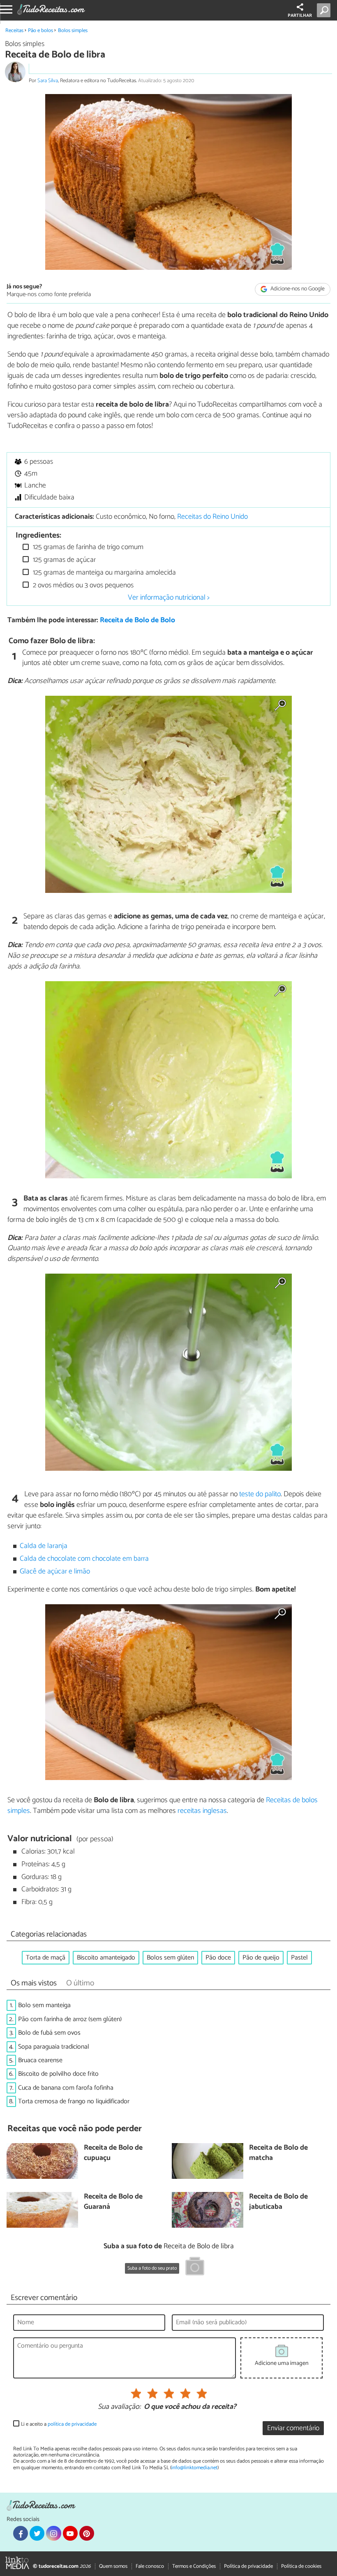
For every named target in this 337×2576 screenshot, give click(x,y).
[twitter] (37, 2533)
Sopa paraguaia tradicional (54, 2047)
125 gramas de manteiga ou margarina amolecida (104, 573)
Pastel (299, 1958)
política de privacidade (72, 2424)
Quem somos (113, 2566)
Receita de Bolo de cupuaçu (113, 2153)
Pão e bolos (40, 31)
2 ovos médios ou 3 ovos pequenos (82, 585)
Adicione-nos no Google (297, 289)
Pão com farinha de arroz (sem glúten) (70, 2019)
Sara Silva (48, 81)
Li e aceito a (59, 2424)
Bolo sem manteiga (44, 2005)
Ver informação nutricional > (169, 598)
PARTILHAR (300, 16)
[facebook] (21, 2533)
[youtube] (70, 2533)
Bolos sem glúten (170, 1958)
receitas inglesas (202, 1811)
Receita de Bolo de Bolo (137, 620)
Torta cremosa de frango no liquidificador (74, 2101)
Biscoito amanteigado (106, 1958)
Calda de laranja (44, 1546)
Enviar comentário (293, 2428)
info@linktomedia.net (194, 2468)
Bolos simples (73, 31)
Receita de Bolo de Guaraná (113, 2202)
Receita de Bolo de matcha (278, 2153)
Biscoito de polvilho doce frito (58, 2074)
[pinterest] (87, 2533)
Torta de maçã (46, 1958)
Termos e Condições (194, 2566)
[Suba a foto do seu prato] (195, 2268)
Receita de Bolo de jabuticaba (278, 2202)
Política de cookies (301, 2566)
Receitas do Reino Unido (212, 517)
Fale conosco (150, 2566)
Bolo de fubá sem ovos (49, 2033)
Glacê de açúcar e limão (55, 1572)
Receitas (14, 31)
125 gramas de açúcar (63, 560)
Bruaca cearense (40, 2060)
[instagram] (53, 2533)
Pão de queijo (261, 1958)
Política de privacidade (248, 2566)
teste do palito (260, 1494)
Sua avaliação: (119, 2407)
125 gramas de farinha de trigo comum (87, 547)
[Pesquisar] (325, 10)
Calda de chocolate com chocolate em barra (84, 1559)
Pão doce (218, 1958)
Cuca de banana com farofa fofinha (66, 2088)
